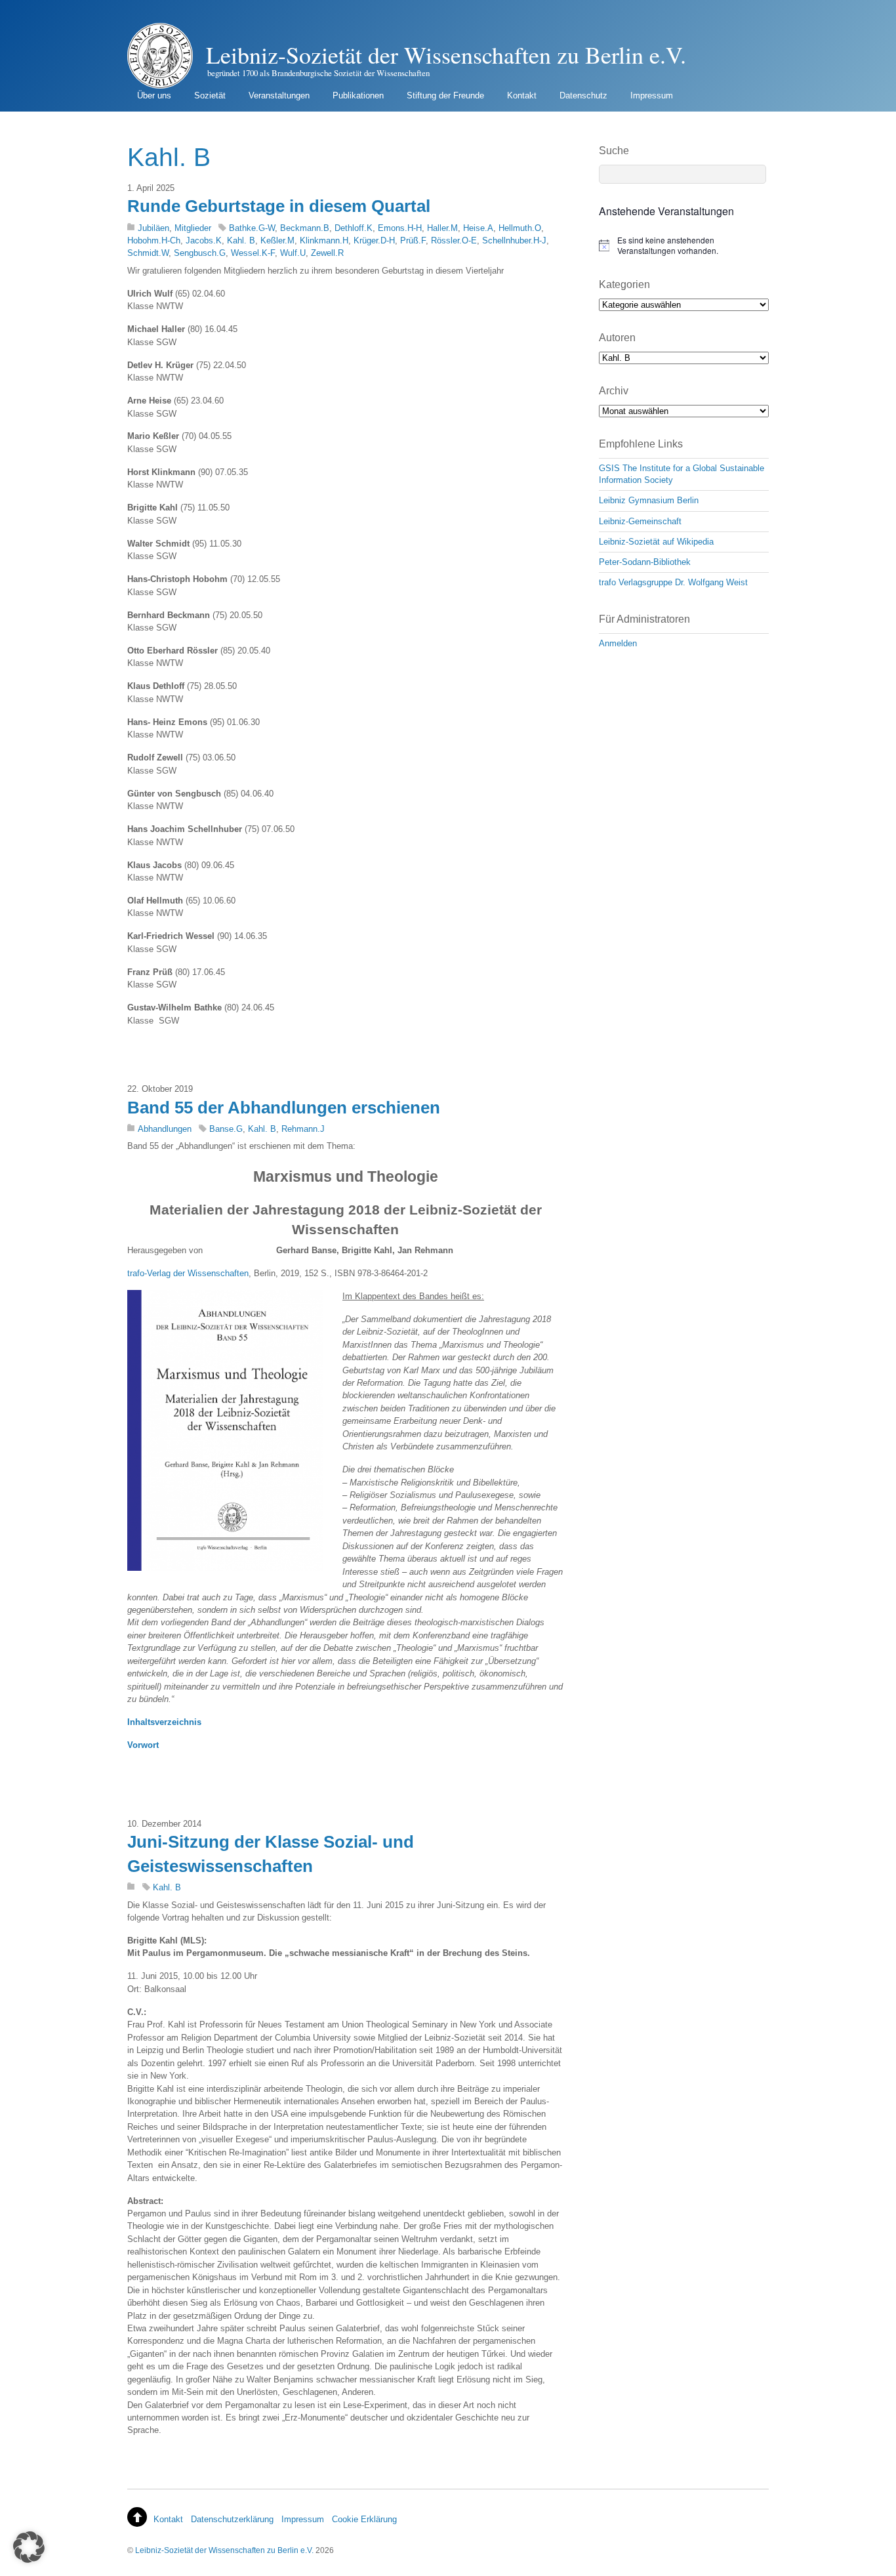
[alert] (684, 246)
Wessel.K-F (253, 253)
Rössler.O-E (454, 240)
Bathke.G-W (252, 228)
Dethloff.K (354, 228)
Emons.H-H (400, 228)
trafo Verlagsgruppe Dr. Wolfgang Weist (673, 582)
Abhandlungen (165, 1129)
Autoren (617, 338)
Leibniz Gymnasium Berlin (649, 500)
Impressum (652, 95)
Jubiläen (153, 228)
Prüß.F (413, 240)
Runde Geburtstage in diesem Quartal (279, 206)
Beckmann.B (305, 228)
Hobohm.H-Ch (154, 240)
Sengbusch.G (200, 253)
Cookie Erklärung (364, 2519)
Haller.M (442, 228)
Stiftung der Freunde (445, 95)
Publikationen (358, 95)
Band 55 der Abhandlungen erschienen (284, 1108)
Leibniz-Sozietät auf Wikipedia (656, 542)
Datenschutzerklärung (232, 2519)
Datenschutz (583, 95)
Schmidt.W (148, 253)
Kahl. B (241, 240)
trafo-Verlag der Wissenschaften (188, 1273)
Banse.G (226, 1129)
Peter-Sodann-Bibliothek (645, 562)
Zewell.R (327, 253)
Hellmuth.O (520, 228)
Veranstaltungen (279, 95)
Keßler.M (277, 240)
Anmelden (618, 643)
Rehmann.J (303, 1129)
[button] (29, 2547)
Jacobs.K (204, 240)
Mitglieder (193, 228)
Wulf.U (293, 253)
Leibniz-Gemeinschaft (640, 521)
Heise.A (478, 228)
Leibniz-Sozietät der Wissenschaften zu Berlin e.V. (224, 2550)
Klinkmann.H (324, 240)
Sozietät (210, 95)
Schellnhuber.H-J (514, 240)
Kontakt (522, 95)
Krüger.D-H (374, 240)
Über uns (154, 95)
